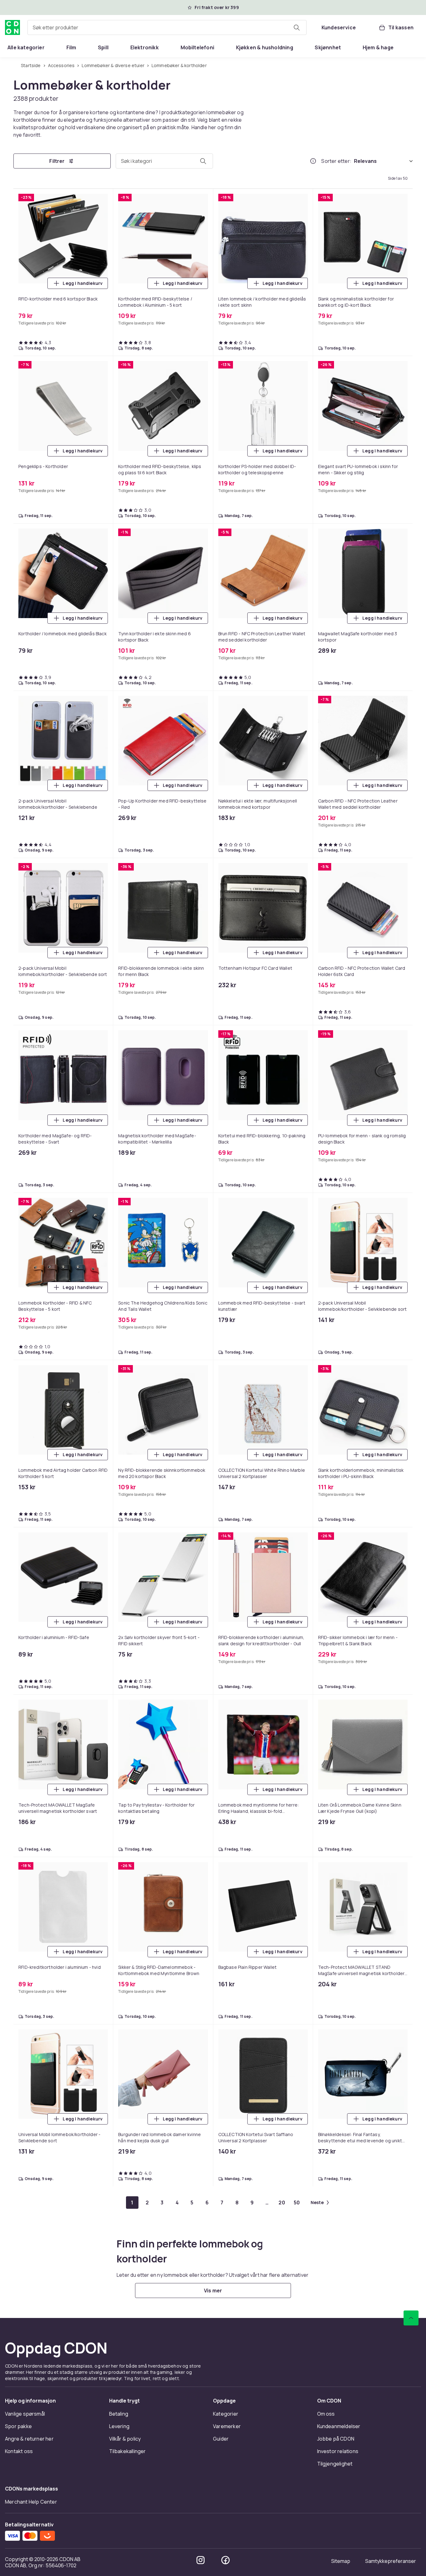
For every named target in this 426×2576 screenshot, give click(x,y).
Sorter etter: (336, 161)
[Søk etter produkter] (297, 27)
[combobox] (167, 27)
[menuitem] (26, 47)
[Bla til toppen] (411, 2318)
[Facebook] (225, 2560)
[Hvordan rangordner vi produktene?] (313, 161)
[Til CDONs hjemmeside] (12, 27)
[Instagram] (201, 2560)
